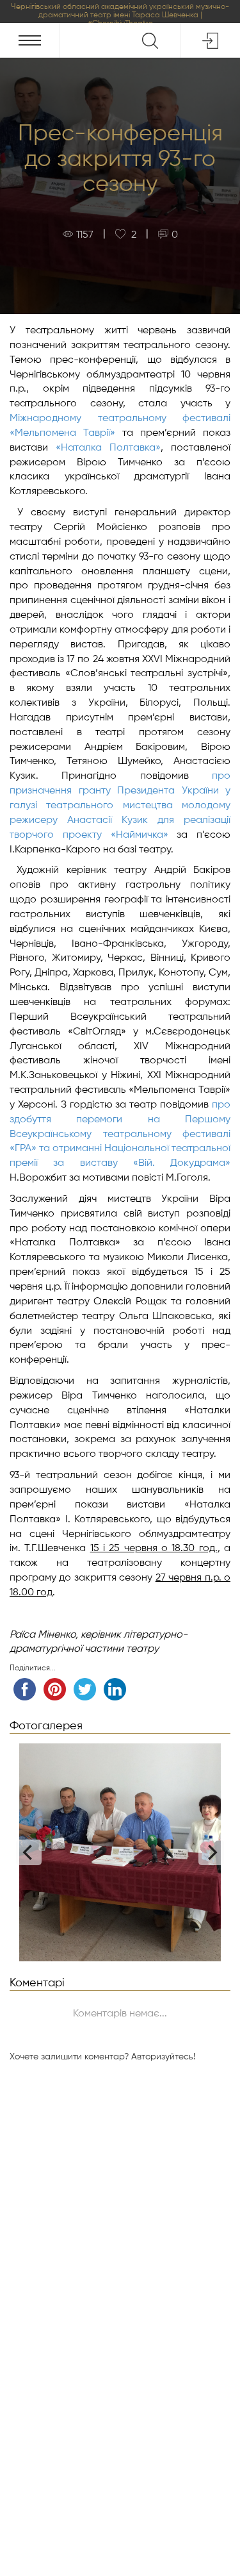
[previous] (29, 1852)
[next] (211, 1852)
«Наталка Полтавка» (108, 448)
